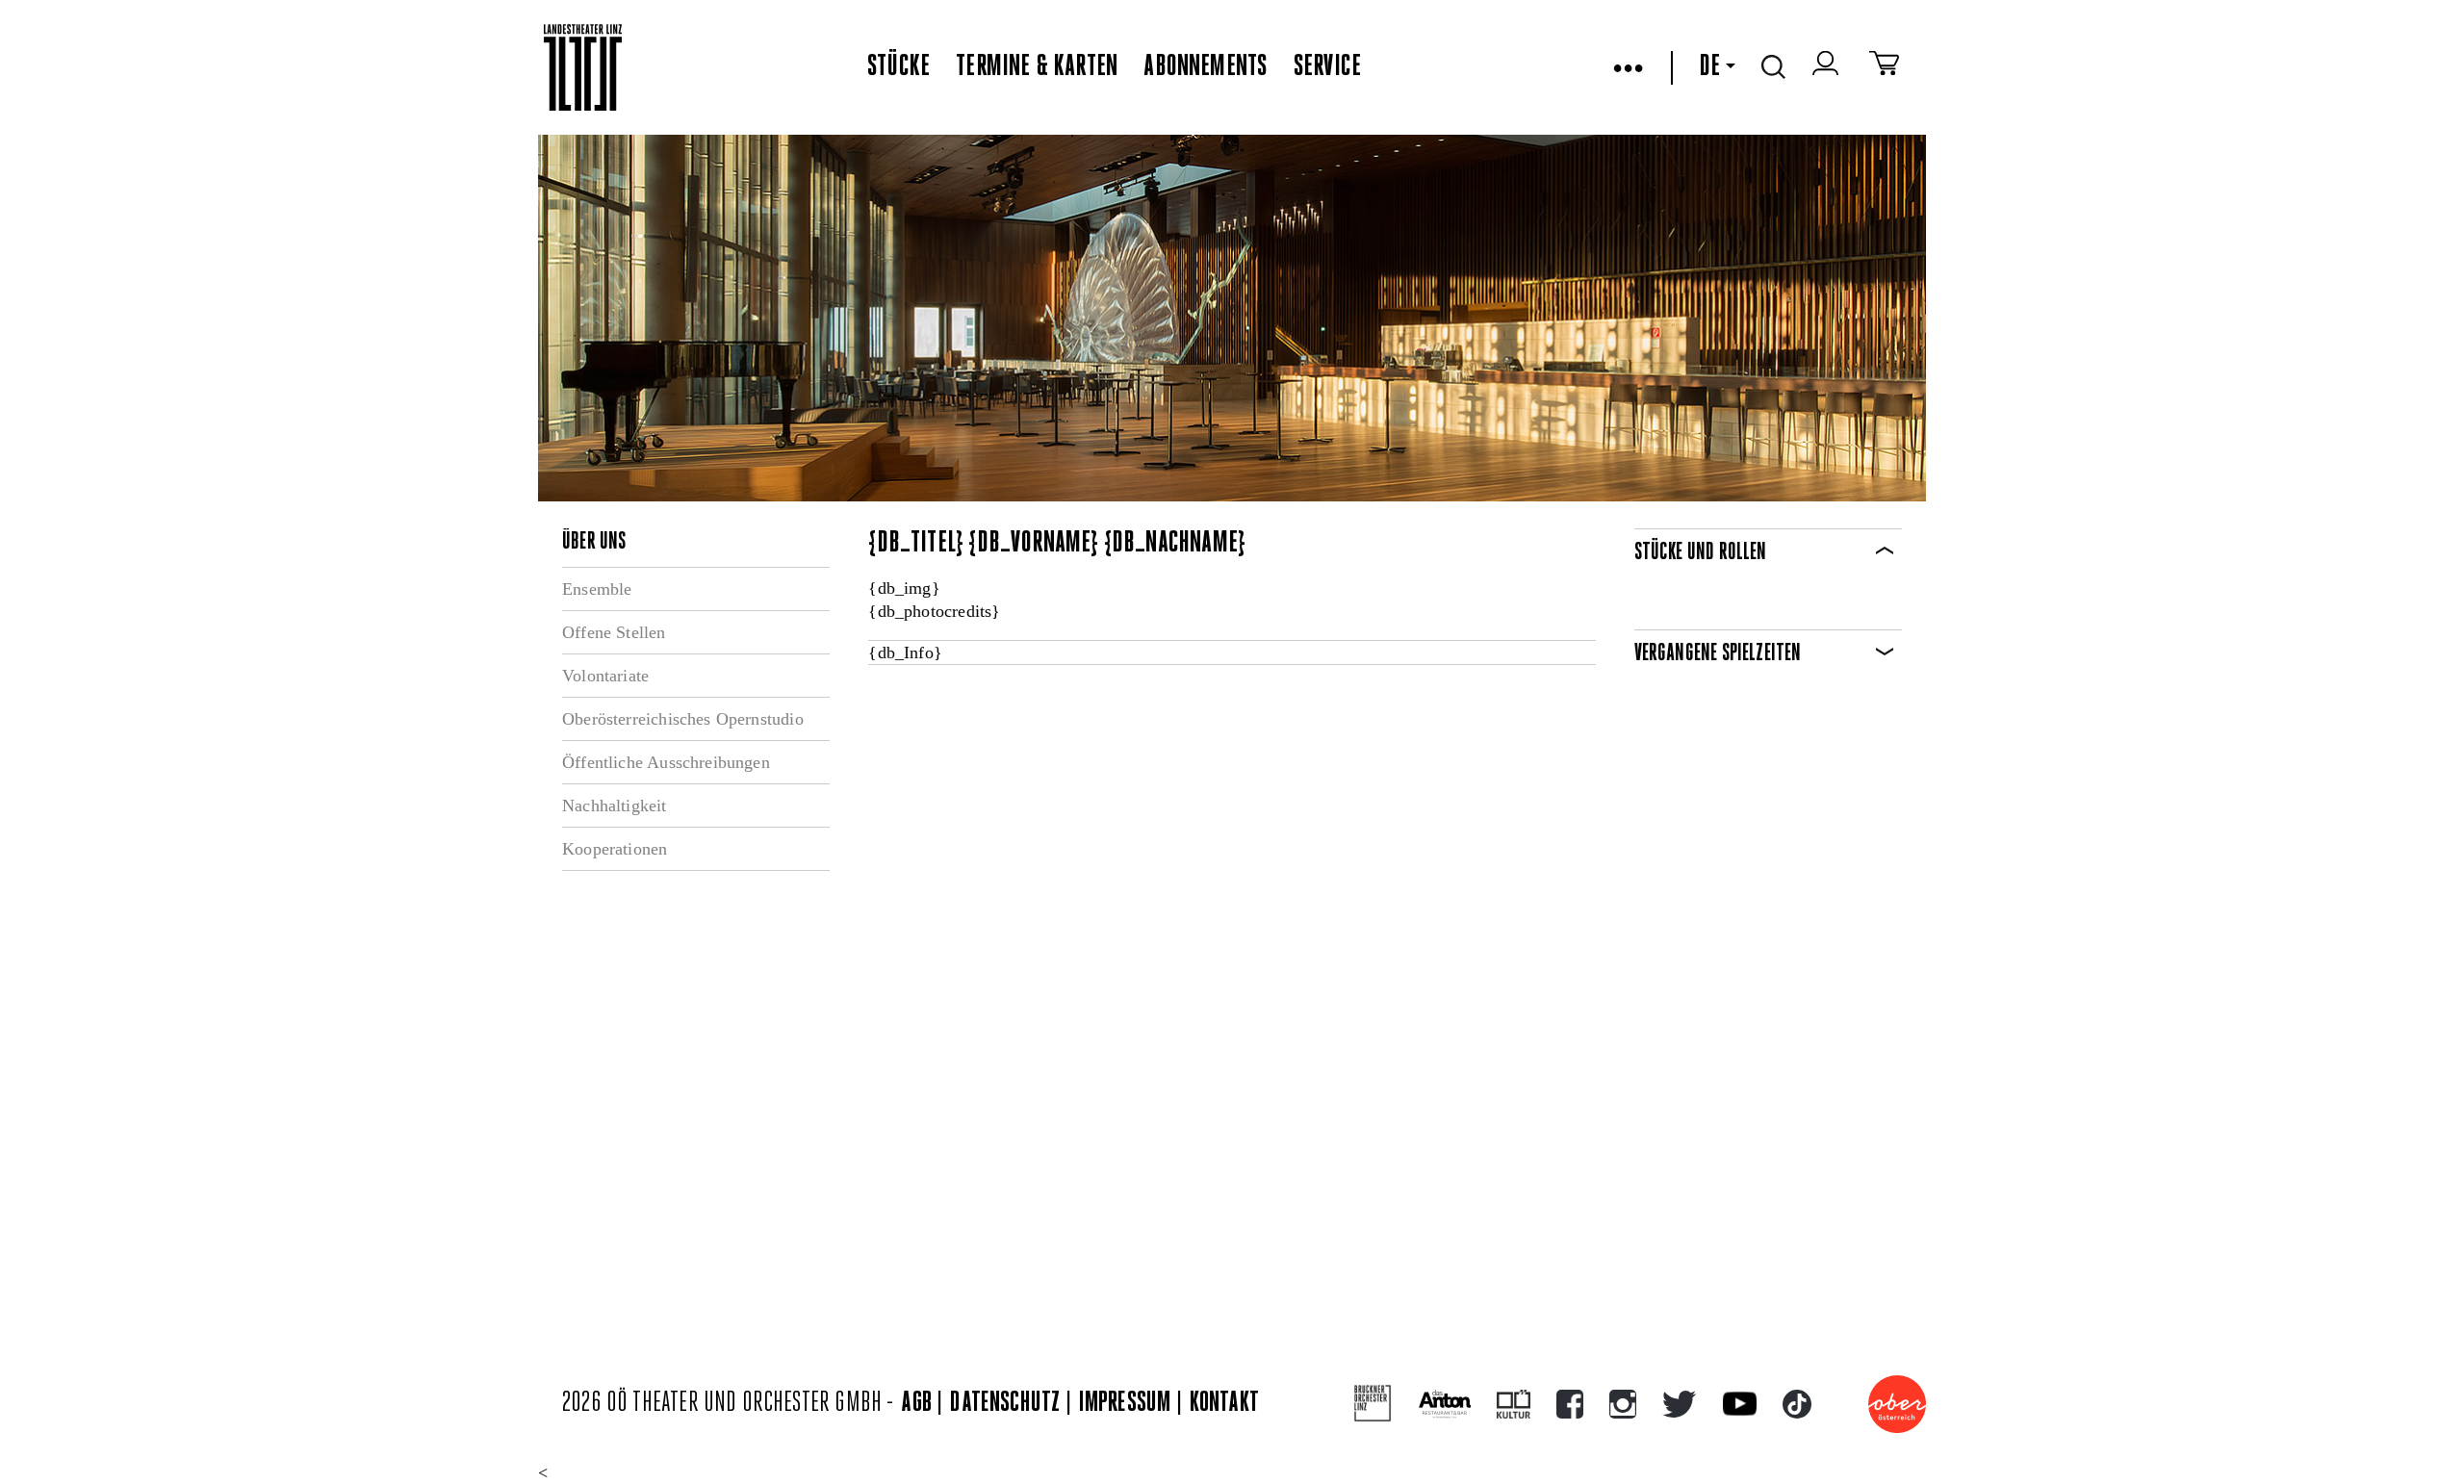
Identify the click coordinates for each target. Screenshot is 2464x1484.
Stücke (898, 67)
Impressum (1125, 1404)
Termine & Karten (1037, 67)
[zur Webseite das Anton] (1445, 1404)
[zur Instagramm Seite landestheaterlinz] (1623, 1404)
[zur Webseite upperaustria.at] (1897, 1404)
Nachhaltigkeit (615, 806)
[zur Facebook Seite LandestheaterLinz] (1570, 1404)
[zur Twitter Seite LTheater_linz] (1679, 1404)
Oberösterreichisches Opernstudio (683, 719)
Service (1327, 67)
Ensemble (597, 589)
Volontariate (605, 676)
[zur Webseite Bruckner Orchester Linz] (1373, 1404)
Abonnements (1205, 67)
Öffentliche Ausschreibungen (666, 762)
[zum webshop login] (1828, 67)
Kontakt (1224, 1404)
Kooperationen (615, 849)
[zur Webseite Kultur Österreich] (1514, 1404)
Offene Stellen (614, 632)
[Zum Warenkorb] (1884, 67)
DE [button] (1709, 67)
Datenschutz (1005, 1404)
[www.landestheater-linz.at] (583, 68)
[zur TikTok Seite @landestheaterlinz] (1797, 1404)
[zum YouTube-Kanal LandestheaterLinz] (1740, 1404)
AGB (916, 1404)
